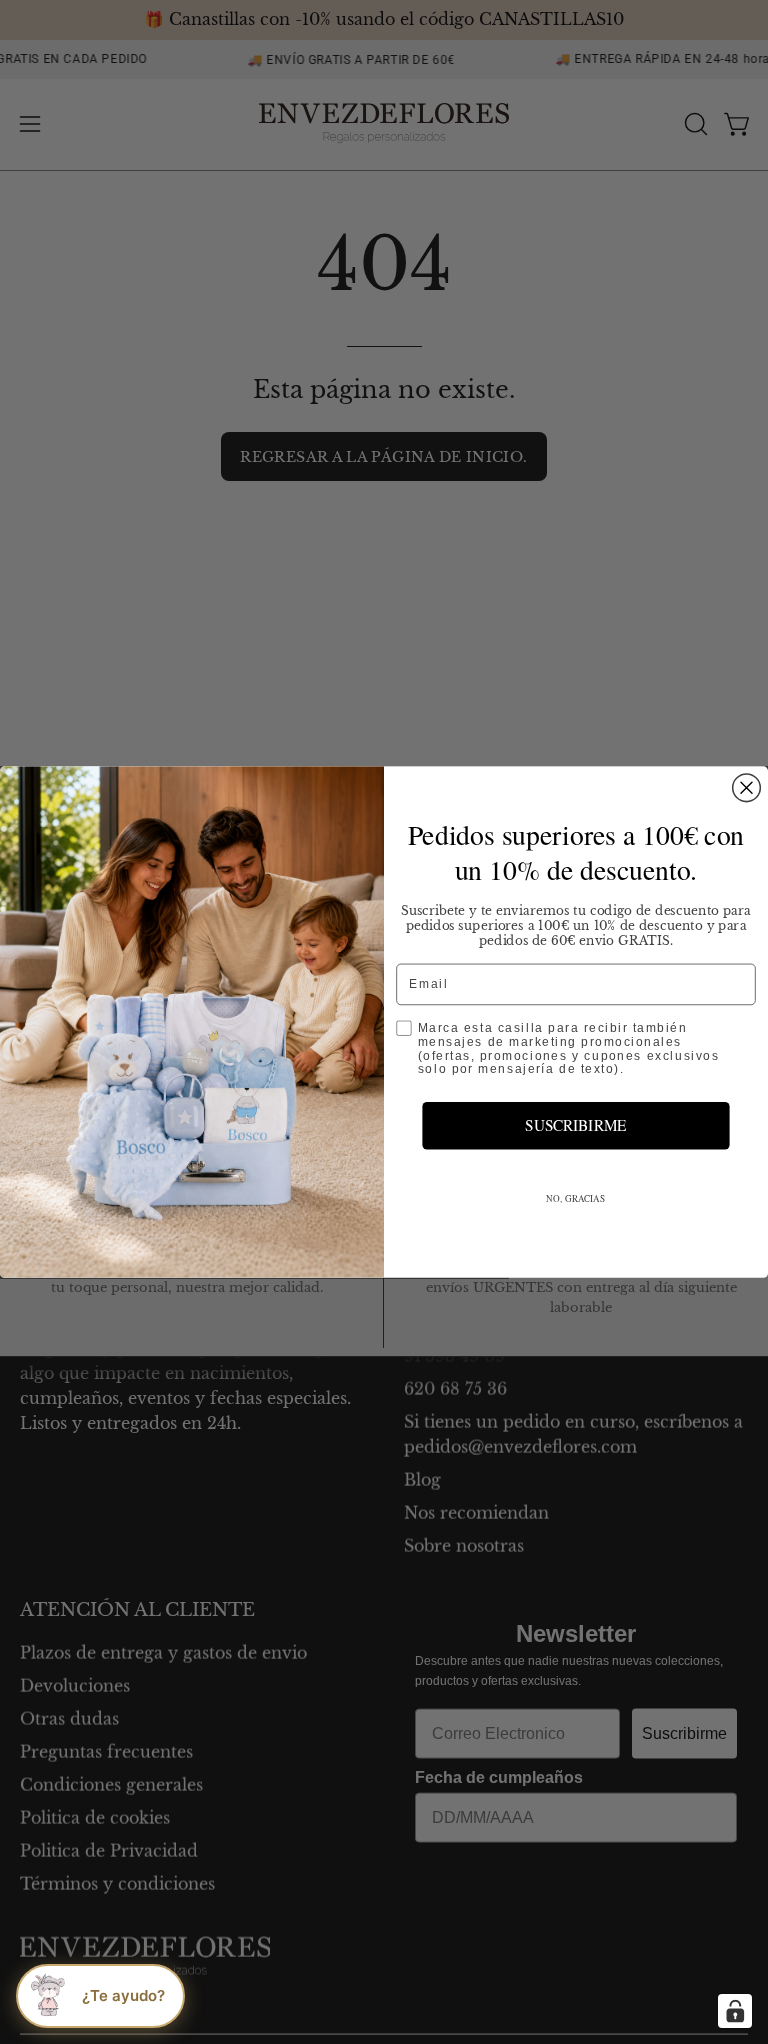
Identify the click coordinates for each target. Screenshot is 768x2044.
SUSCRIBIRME (575, 1125)
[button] (100, 1996)
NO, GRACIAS (575, 1198)
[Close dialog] (747, 788)
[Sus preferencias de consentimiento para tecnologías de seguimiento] (735, 2011)
